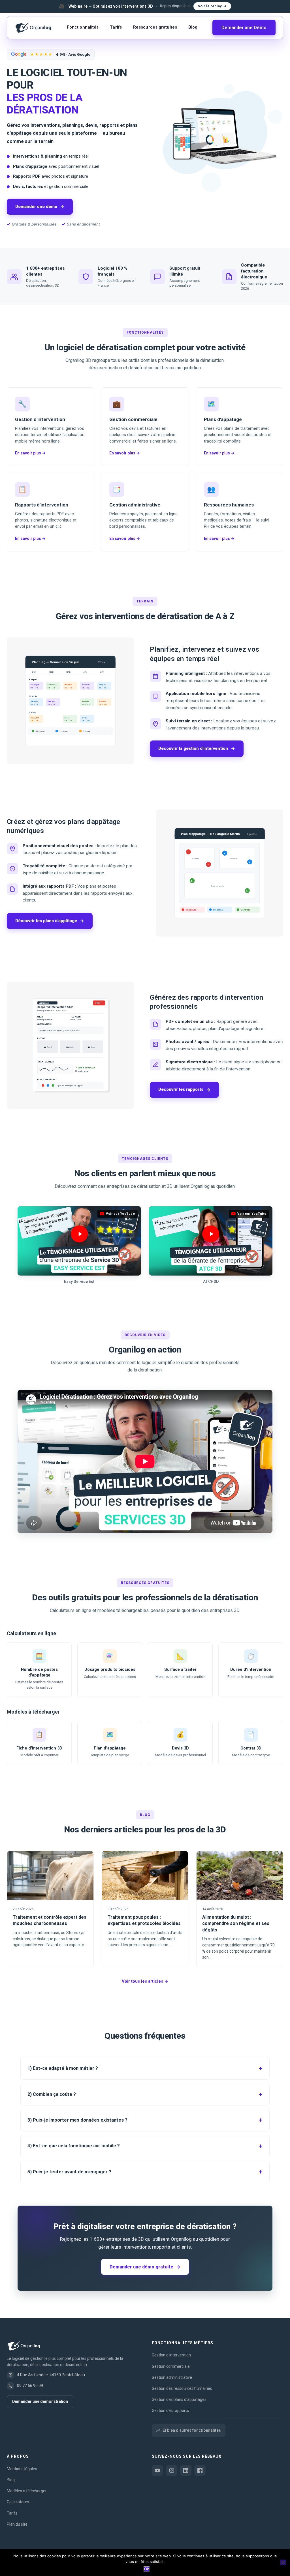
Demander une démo (40, 207)
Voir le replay (210, 6)
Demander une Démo (244, 28)
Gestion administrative (172, 2377)
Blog (193, 27)
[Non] (283, 2562)
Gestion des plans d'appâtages (179, 2399)
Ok (147, 2569)
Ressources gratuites (155, 27)
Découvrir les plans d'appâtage (50, 921)
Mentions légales (22, 2469)
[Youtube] (157, 2470)
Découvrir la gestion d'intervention (197, 749)
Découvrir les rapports (184, 1090)
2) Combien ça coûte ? (52, 2094)
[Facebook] (200, 2470)
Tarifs (116, 27)
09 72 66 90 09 (30, 2386)
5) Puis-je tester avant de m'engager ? (69, 2172)
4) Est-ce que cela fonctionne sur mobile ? (74, 2146)
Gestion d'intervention (171, 2355)
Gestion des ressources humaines (182, 2388)
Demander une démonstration (40, 2401)
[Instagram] (172, 2470)
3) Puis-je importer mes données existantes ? (77, 2120)
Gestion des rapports (170, 2410)
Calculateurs (18, 2502)
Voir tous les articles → (145, 1981)
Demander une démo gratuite (145, 2267)
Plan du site (17, 2524)
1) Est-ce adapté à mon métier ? (63, 2068)
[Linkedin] (186, 2470)
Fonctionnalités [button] (83, 27)
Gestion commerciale (171, 2366)
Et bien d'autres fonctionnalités (192, 2430)
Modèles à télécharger (27, 2491)
